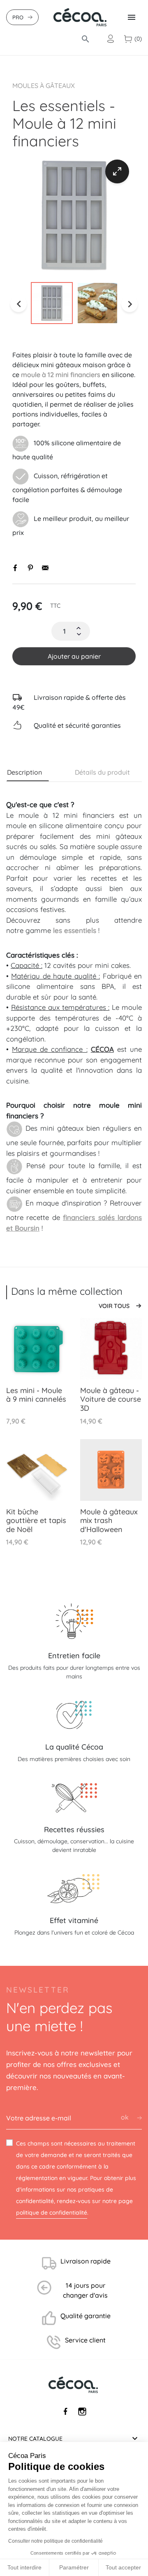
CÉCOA (102, 1049)
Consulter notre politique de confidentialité (55, 2541)
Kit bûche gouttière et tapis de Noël (36, 1521)
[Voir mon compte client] (111, 39)
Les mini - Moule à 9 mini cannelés (36, 1395)
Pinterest (30, 568)
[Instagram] (82, 2412)
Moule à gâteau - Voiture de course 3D (111, 1399)
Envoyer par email (45, 568)
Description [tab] (24, 772)
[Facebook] (66, 2412)
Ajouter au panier (74, 656)
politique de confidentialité (52, 2213)
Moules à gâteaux (44, 86)
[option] (74, 215)
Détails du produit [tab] (102, 772)
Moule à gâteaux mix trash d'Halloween (109, 1521)
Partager (16, 568)
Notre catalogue (35, 2439)
